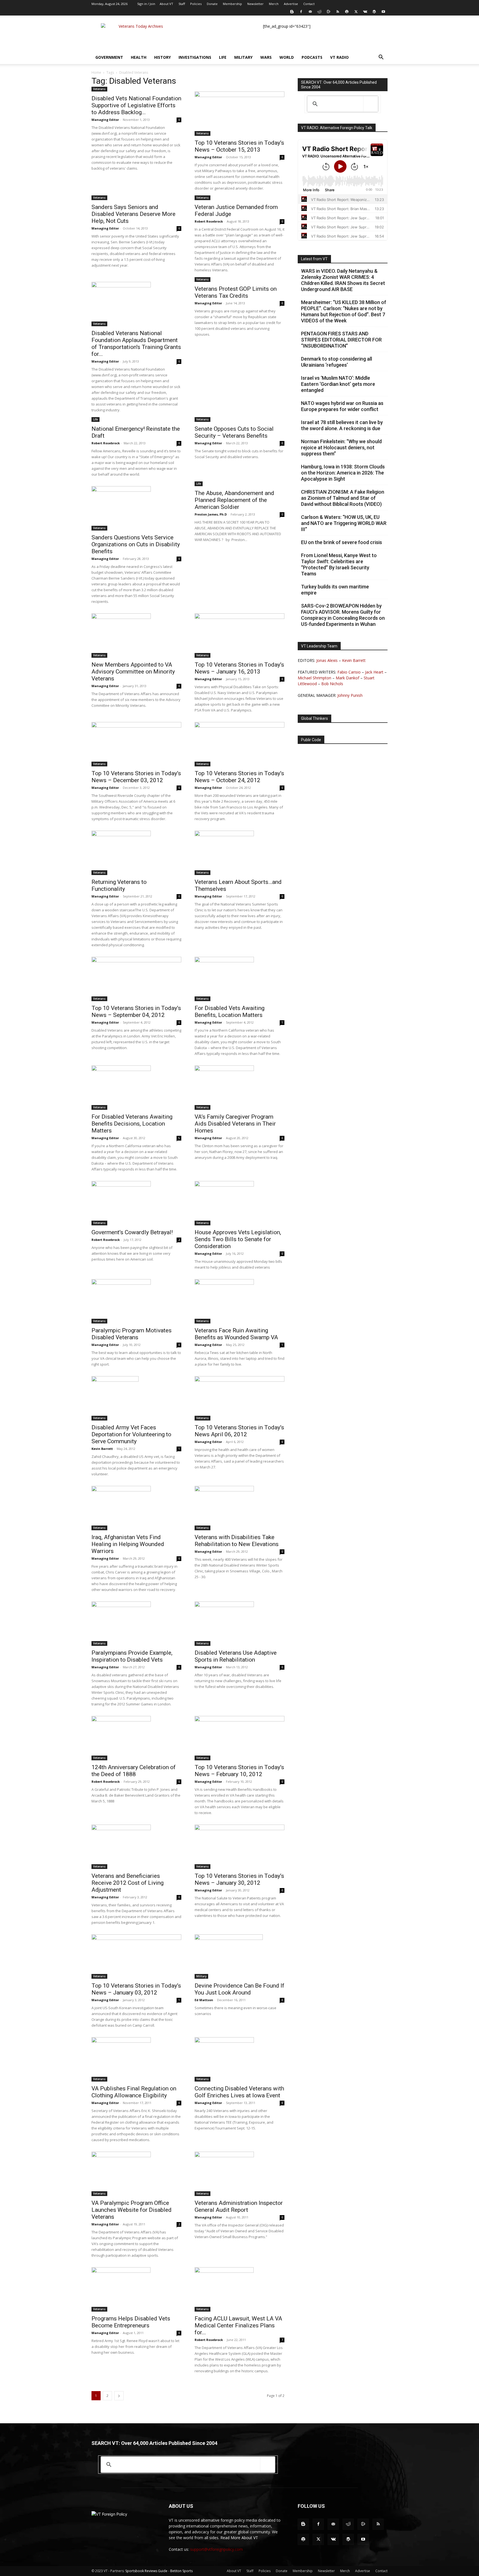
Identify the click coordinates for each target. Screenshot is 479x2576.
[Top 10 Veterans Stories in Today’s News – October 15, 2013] (239, 114)
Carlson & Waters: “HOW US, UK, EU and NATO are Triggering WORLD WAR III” (344, 523)
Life (223, 57)
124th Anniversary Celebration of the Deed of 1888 (134, 1771)
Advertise (291, 4)
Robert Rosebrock (209, 221)
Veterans (99, 89)
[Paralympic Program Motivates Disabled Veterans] (136, 1301)
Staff (182, 4)
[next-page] (119, 2396)
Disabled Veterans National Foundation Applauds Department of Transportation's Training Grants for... (136, 344)
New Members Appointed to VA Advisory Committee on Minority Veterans (133, 672)
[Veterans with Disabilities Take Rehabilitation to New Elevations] (239, 1508)
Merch (274, 4)
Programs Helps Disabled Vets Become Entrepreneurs (131, 2322)
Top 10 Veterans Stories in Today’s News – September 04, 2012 (136, 1012)
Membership (232, 4)
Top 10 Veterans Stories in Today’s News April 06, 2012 (239, 1431)
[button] (381, 58)
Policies (196, 4)
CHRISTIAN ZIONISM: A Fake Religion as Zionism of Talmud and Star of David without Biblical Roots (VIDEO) (343, 498)
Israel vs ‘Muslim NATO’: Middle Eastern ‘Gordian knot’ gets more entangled (338, 384)
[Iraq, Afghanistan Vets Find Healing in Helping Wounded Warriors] (136, 1508)
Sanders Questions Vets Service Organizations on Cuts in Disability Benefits (136, 544)
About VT (166, 4)
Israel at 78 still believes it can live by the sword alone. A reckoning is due (342, 425)
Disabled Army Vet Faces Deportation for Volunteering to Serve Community (131, 1434)
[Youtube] (383, 12)
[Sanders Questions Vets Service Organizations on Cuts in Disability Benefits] (136, 508)
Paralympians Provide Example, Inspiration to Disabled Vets (132, 1656)
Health (139, 57)
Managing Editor (105, 120)
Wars (266, 57)
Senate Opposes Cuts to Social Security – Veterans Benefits (234, 432)
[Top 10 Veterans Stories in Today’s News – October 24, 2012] (239, 744)
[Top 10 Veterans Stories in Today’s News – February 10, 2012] (239, 1738)
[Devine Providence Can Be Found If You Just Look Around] (239, 1957)
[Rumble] (328, 12)
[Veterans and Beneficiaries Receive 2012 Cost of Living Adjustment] (136, 1847)
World (287, 57)
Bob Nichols (332, 684)
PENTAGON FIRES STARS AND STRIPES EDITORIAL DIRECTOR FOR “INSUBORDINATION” (341, 340)
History (162, 57)
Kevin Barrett (102, 1449)
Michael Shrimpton (314, 678)
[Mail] (310, 12)
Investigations (195, 57)
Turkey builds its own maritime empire (335, 590)
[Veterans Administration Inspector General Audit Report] (239, 2174)
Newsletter (255, 4)
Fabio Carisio (349, 672)
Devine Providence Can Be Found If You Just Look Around (239, 1989)
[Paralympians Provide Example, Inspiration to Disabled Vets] (136, 1624)
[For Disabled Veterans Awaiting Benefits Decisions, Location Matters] (136, 1088)
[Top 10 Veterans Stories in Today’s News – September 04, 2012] (136, 979)
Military (243, 57)
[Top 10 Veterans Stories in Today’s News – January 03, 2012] (136, 1957)
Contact (309, 4)
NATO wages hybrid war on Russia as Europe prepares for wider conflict (342, 406)
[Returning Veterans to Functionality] (136, 853)
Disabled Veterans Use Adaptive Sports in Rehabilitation (236, 1656)
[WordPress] (374, 12)
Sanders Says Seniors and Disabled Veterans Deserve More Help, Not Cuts (133, 214)
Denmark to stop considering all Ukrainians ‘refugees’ (337, 362)
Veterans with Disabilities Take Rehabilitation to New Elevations (237, 1541)
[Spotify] (347, 12)
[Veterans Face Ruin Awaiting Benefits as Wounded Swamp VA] (239, 1301)
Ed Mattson (204, 2000)
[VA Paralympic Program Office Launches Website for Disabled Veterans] (136, 2174)
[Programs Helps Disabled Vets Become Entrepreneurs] (136, 2289)
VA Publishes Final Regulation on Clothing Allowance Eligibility (134, 2092)
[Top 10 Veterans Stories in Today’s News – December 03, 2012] (136, 744)
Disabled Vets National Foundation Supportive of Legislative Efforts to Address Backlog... (136, 105)
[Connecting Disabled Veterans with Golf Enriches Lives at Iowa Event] (239, 2059)
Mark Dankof (347, 678)
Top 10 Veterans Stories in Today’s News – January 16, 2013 (239, 668)
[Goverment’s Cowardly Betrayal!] (136, 1203)
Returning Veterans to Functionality (119, 885)
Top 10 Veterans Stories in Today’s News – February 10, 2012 (239, 1771)
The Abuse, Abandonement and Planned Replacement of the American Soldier (234, 500)
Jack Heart (374, 672)
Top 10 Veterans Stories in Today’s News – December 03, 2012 (136, 777)
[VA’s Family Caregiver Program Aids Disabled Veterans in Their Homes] (239, 1088)
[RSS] (338, 12)
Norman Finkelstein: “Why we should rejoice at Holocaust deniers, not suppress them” (341, 447)
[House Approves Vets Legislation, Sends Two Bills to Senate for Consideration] (239, 1203)
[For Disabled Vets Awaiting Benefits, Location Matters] (239, 979)
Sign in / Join (146, 4)
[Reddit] (319, 12)
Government (109, 57)
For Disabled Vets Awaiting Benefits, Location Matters (230, 1012)
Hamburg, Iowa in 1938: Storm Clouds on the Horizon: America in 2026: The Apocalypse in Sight (343, 473)
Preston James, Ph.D (211, 514)
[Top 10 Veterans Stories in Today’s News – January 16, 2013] (239, 636)
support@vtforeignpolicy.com (216, 2549)
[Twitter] (356, 12)
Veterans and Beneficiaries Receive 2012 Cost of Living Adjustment (128, 1883)
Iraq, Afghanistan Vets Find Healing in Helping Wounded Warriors (128, 1544)
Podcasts (312, 57)
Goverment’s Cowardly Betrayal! (132, 1232)
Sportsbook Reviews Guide (146, 2571)
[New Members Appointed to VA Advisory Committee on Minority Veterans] (136, 636)
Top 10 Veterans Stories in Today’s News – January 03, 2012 (136, 1989)
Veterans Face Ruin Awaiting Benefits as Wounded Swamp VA (236, 1334)
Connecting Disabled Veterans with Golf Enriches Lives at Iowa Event (239, 2092)
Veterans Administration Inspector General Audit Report (239, 2206)
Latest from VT (314, 259)
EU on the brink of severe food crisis (342, 542)
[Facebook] (301, 12)
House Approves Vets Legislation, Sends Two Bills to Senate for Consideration (238, 1239)
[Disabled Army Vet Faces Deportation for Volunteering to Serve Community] (136, 1398)
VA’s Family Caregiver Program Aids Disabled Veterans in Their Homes (235, 1124)
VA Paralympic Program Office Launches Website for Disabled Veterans (132, 2210)
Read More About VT (239, 2538)
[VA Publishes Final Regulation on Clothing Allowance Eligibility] (136, 2059)
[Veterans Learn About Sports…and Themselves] (239, 853)
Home (96, 72)
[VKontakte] (365, 12)
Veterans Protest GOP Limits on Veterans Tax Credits (236, 292)
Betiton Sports (181, 2571)
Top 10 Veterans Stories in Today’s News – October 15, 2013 (239, 146)
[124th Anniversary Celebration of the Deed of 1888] (136, 1738)
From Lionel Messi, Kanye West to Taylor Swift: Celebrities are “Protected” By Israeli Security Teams (339, 564)
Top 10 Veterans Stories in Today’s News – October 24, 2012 (239, 777)
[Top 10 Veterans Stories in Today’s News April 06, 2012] (239, 1398)
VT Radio (339, 57)
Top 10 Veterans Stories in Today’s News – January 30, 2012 (239, 1879)
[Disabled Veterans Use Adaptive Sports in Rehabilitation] (239, 1624)
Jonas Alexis (327, 660)
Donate (212, 4)
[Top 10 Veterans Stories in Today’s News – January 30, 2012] (239, 1847)
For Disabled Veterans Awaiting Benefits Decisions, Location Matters (132, 1124)
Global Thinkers (314, 718)
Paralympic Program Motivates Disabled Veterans (132, 1334)
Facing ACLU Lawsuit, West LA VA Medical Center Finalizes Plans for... (238, 2325)
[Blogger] (292, 12)
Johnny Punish (350, 695)
